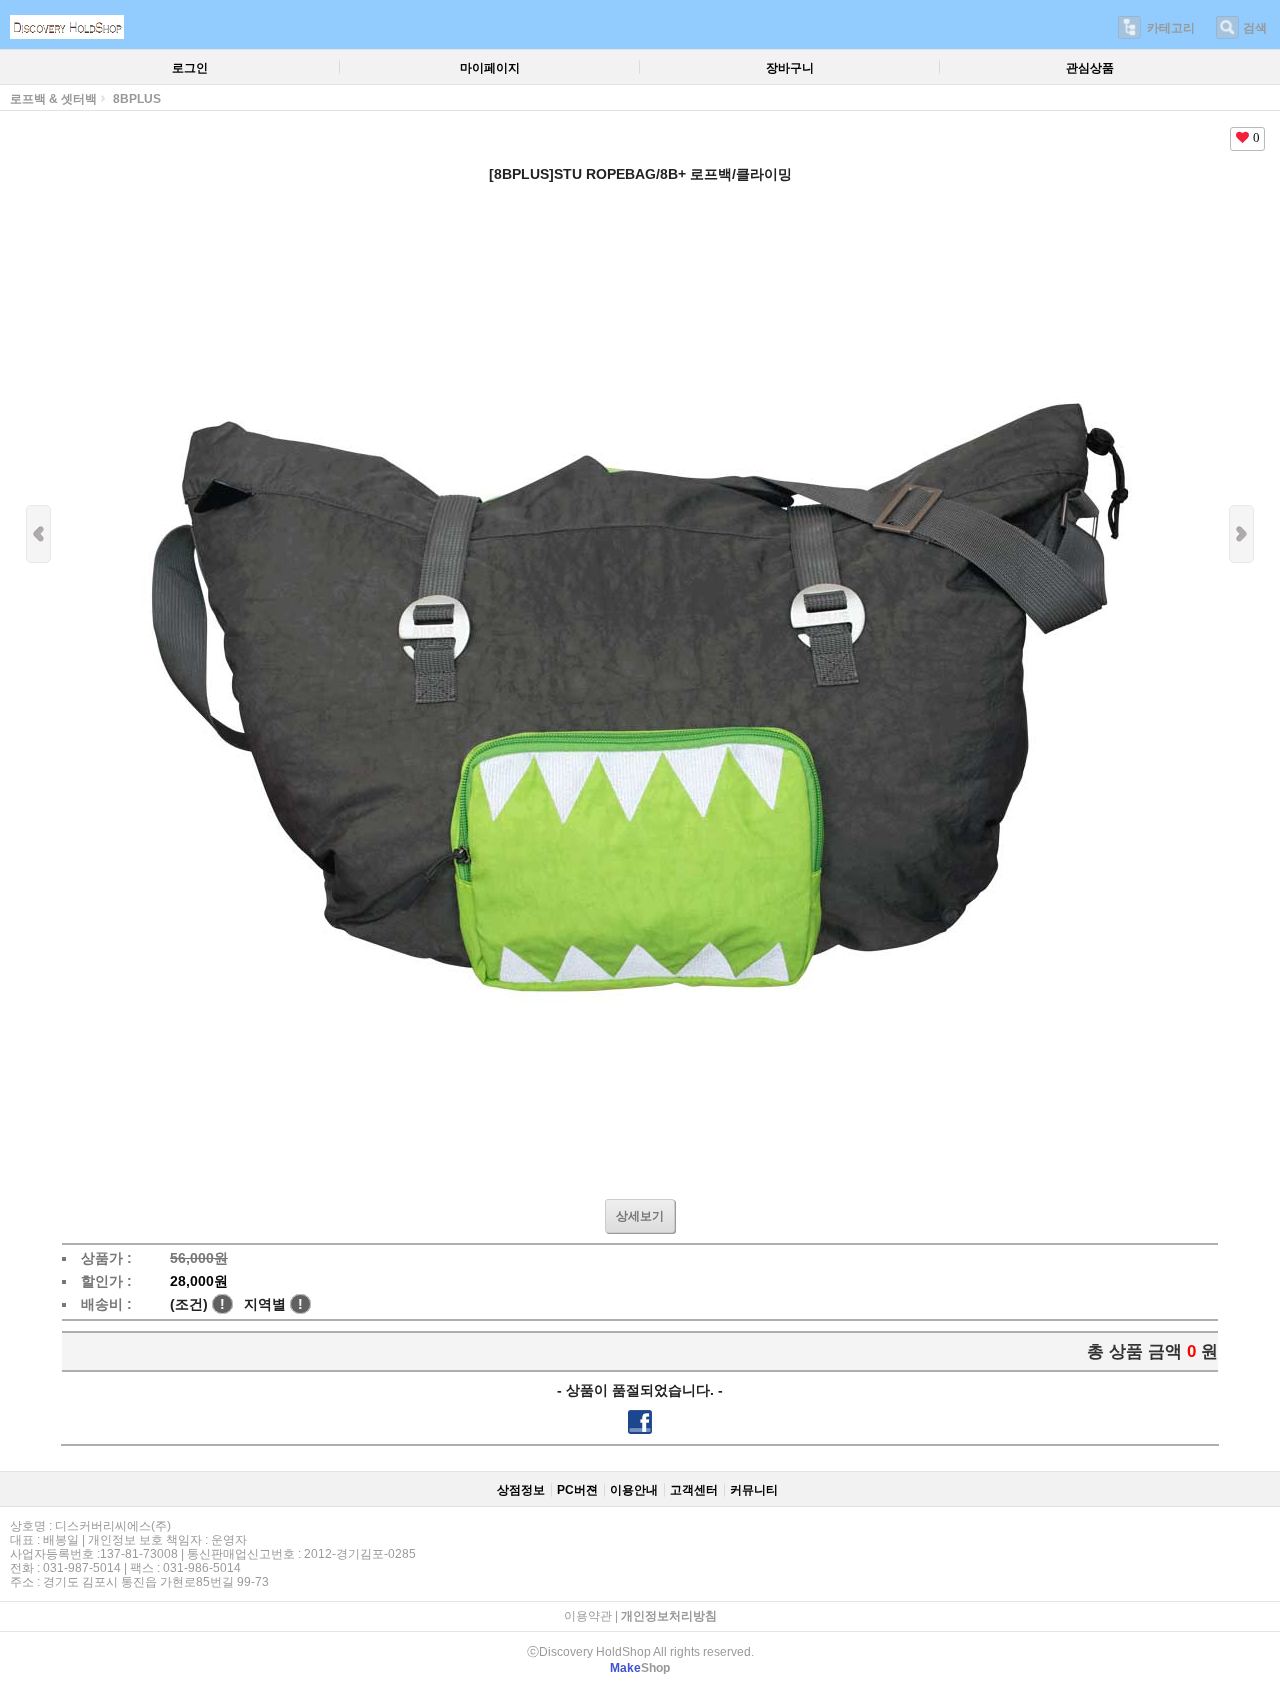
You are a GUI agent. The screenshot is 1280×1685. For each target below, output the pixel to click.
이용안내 (634, 1490)
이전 (38, 534)
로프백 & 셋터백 (53, 99)
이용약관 (588, 1616)
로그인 (190, 68)
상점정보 (521, 1490)
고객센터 (694, 1490)
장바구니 (790, 68)
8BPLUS (137, 99)
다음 (1241, 534)
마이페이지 (490, 68)
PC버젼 (577, 1490)
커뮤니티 (754, 1490)
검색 (1255, 28)
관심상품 (1090, 68)
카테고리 (1171, 28)
